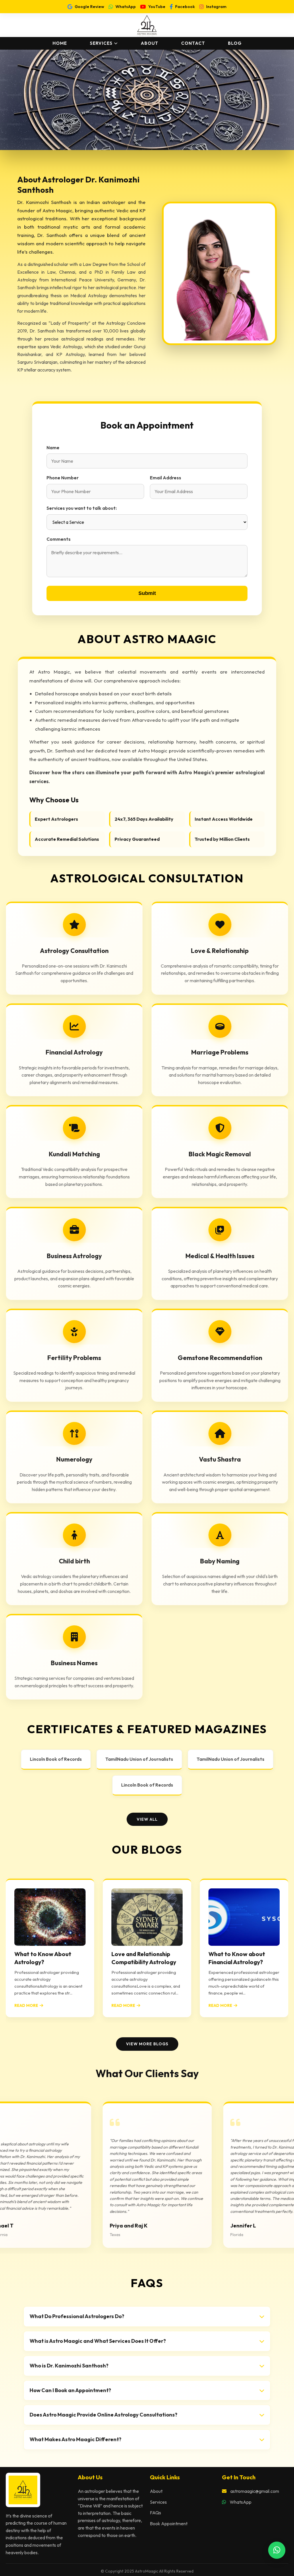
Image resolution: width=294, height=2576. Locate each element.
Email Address (166, 478)
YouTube (157, 7)
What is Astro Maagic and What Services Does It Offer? (98, 2341)
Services (101, 43)
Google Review (89, 7)
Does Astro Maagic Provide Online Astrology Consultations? (104, 2415)
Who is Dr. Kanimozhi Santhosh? (69, 2366)
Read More (26, 2005)
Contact (193, 43)
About (149, 43)
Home (60, 43)
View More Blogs (147, 2044)
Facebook (185, 7)
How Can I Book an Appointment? (70, 2390)
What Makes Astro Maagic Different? (76, 2439)
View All (147, 1819)
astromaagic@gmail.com (254, 2491)
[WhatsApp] (277, 2550)
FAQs (155, 2513)
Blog (235, 43)
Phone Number (63, 478)
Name (53, 448)
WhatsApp (126, 7)
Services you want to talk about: (82, 508)
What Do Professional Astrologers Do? (77, 2316)
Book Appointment (169, 2524)
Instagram (216, 7)
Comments (59, 539)
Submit (147, 593)
